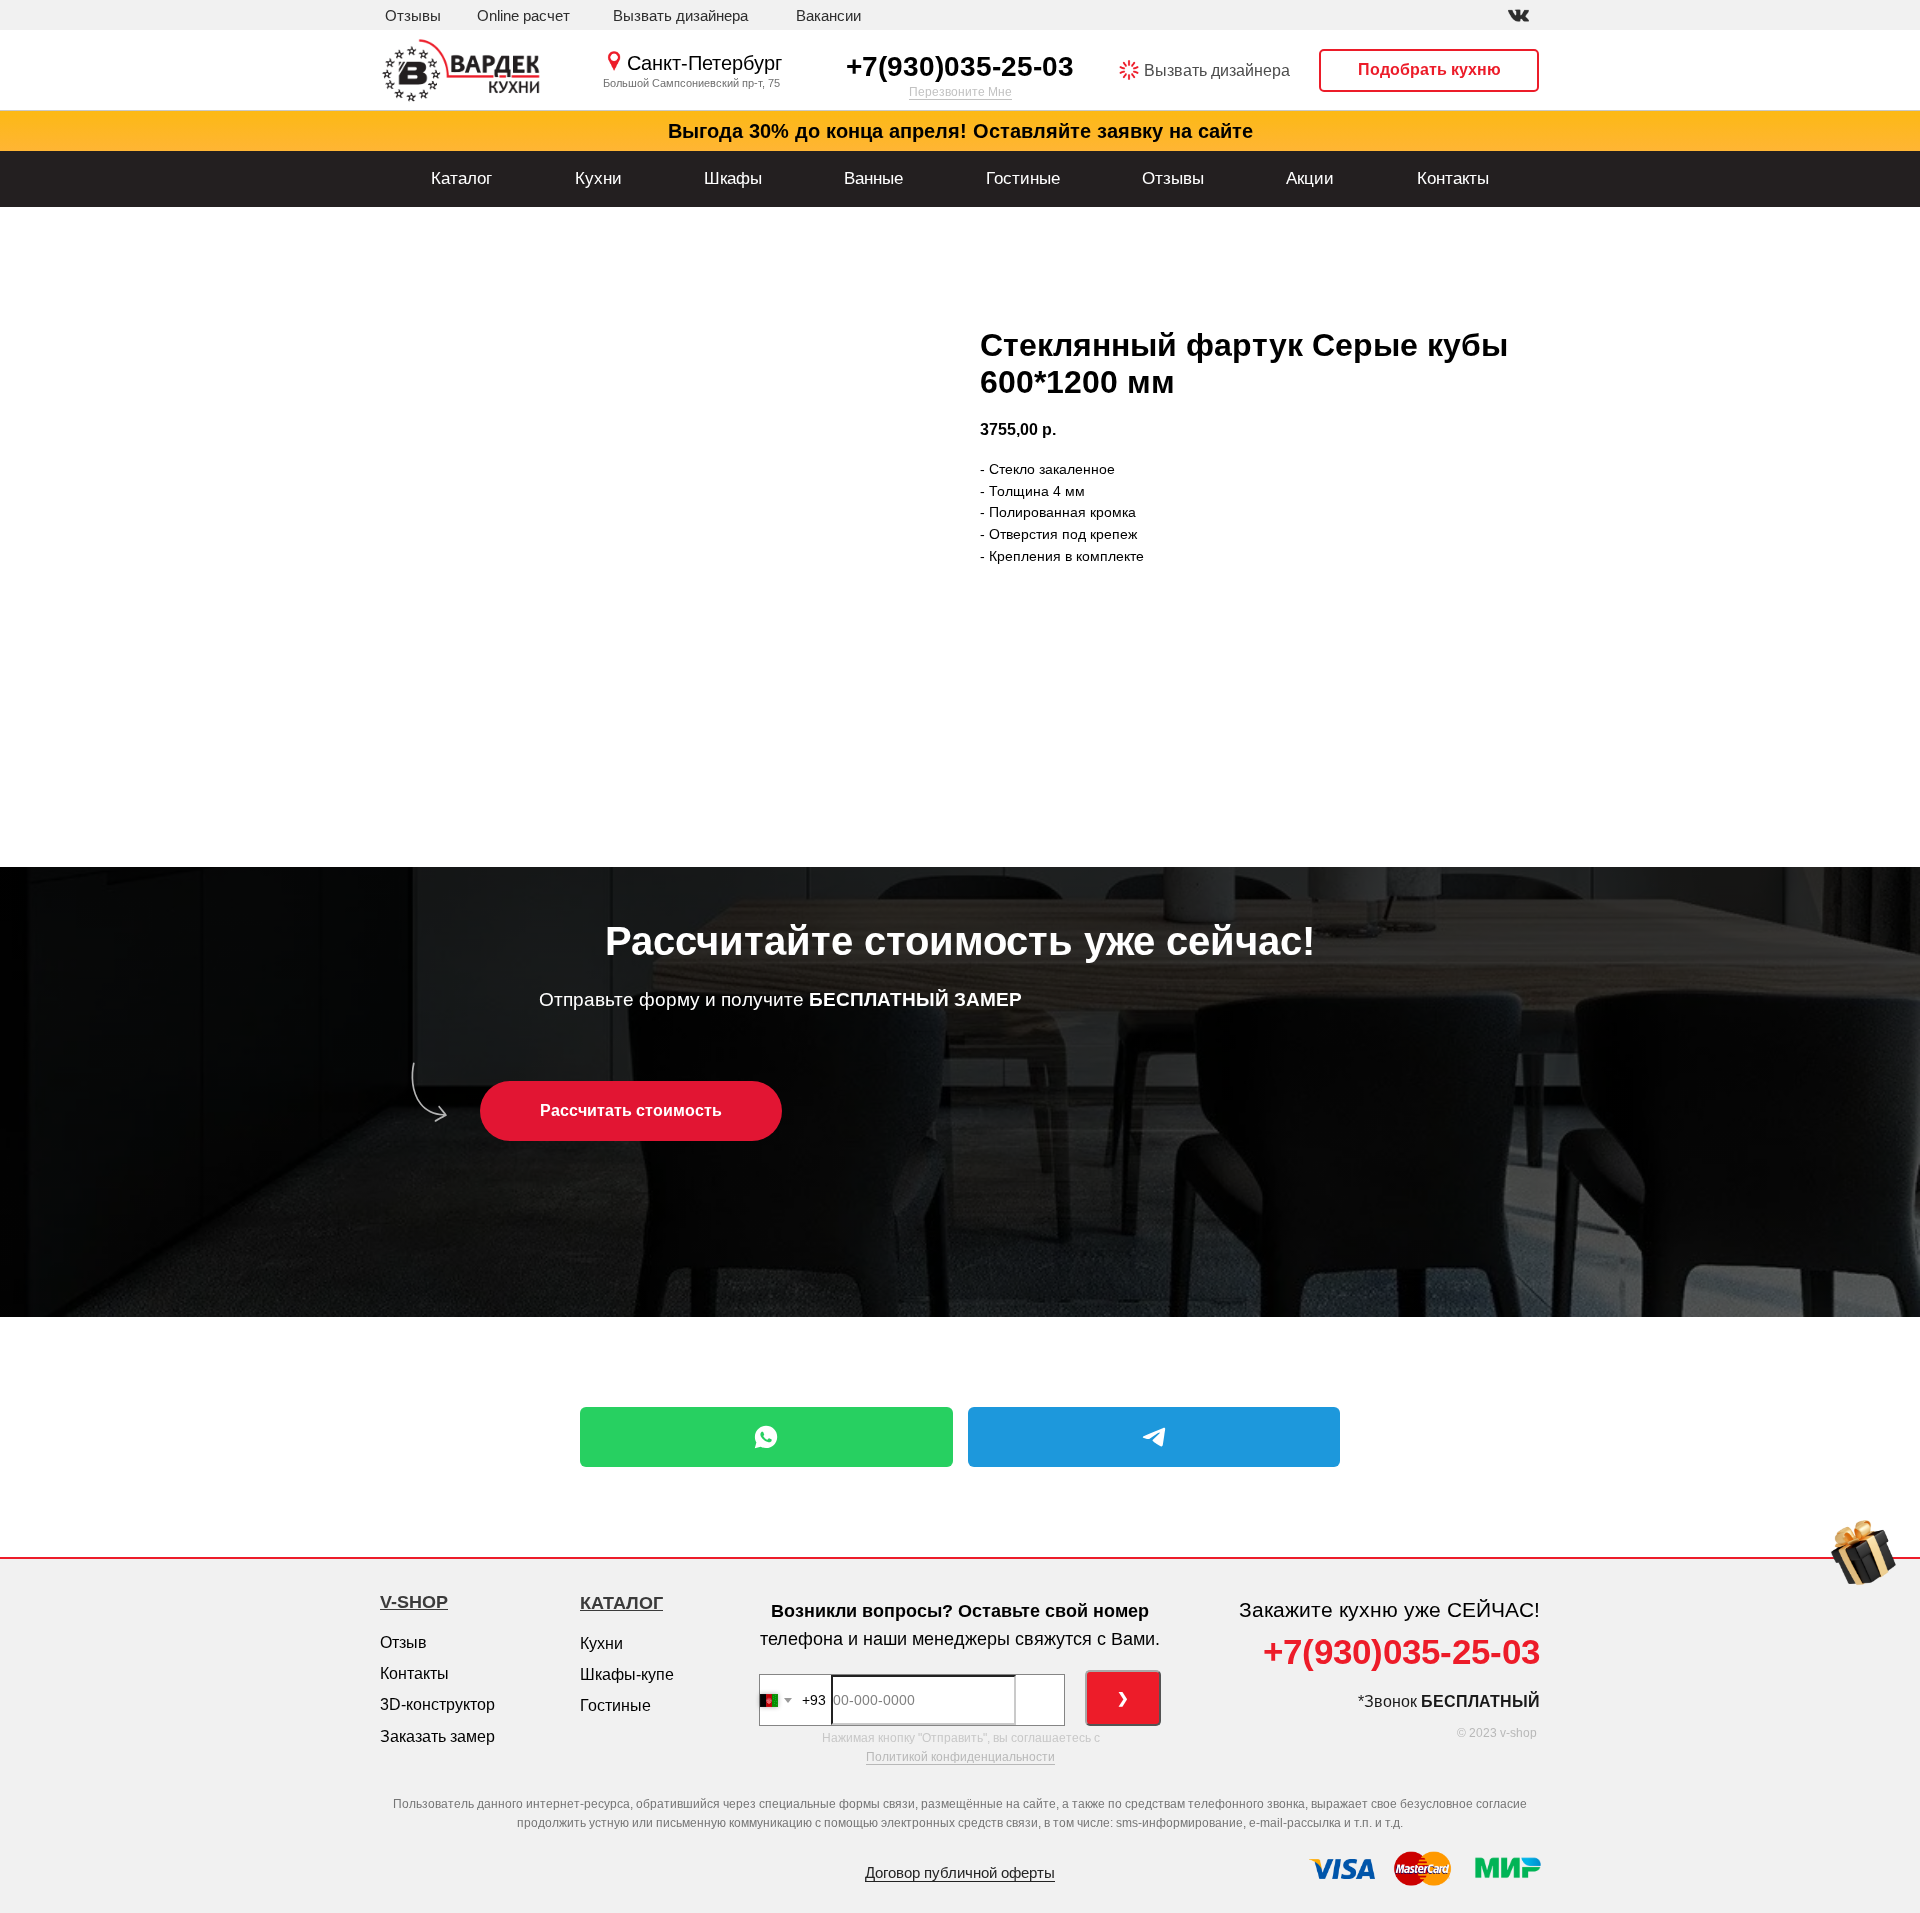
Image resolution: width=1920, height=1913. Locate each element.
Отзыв (403, 1642)
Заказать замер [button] (437, 1736)
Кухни (598, 178)
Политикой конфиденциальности (960, 1757)
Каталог (461, 178)
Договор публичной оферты (960, 1872)
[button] (680, 16)
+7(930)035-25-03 (960, 66)
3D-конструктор (437, 1704)
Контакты (1453, 178)
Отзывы (1173, 178)
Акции (1310, 178)
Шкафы (733, 178)
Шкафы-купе (627, 1674)
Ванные (873, 178)
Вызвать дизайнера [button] (1217, 70)
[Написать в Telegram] (1154, 1437)
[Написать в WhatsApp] (766, 1437)
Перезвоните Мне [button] (960, 92)
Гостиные (1023, 178)
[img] (1518, 15)
